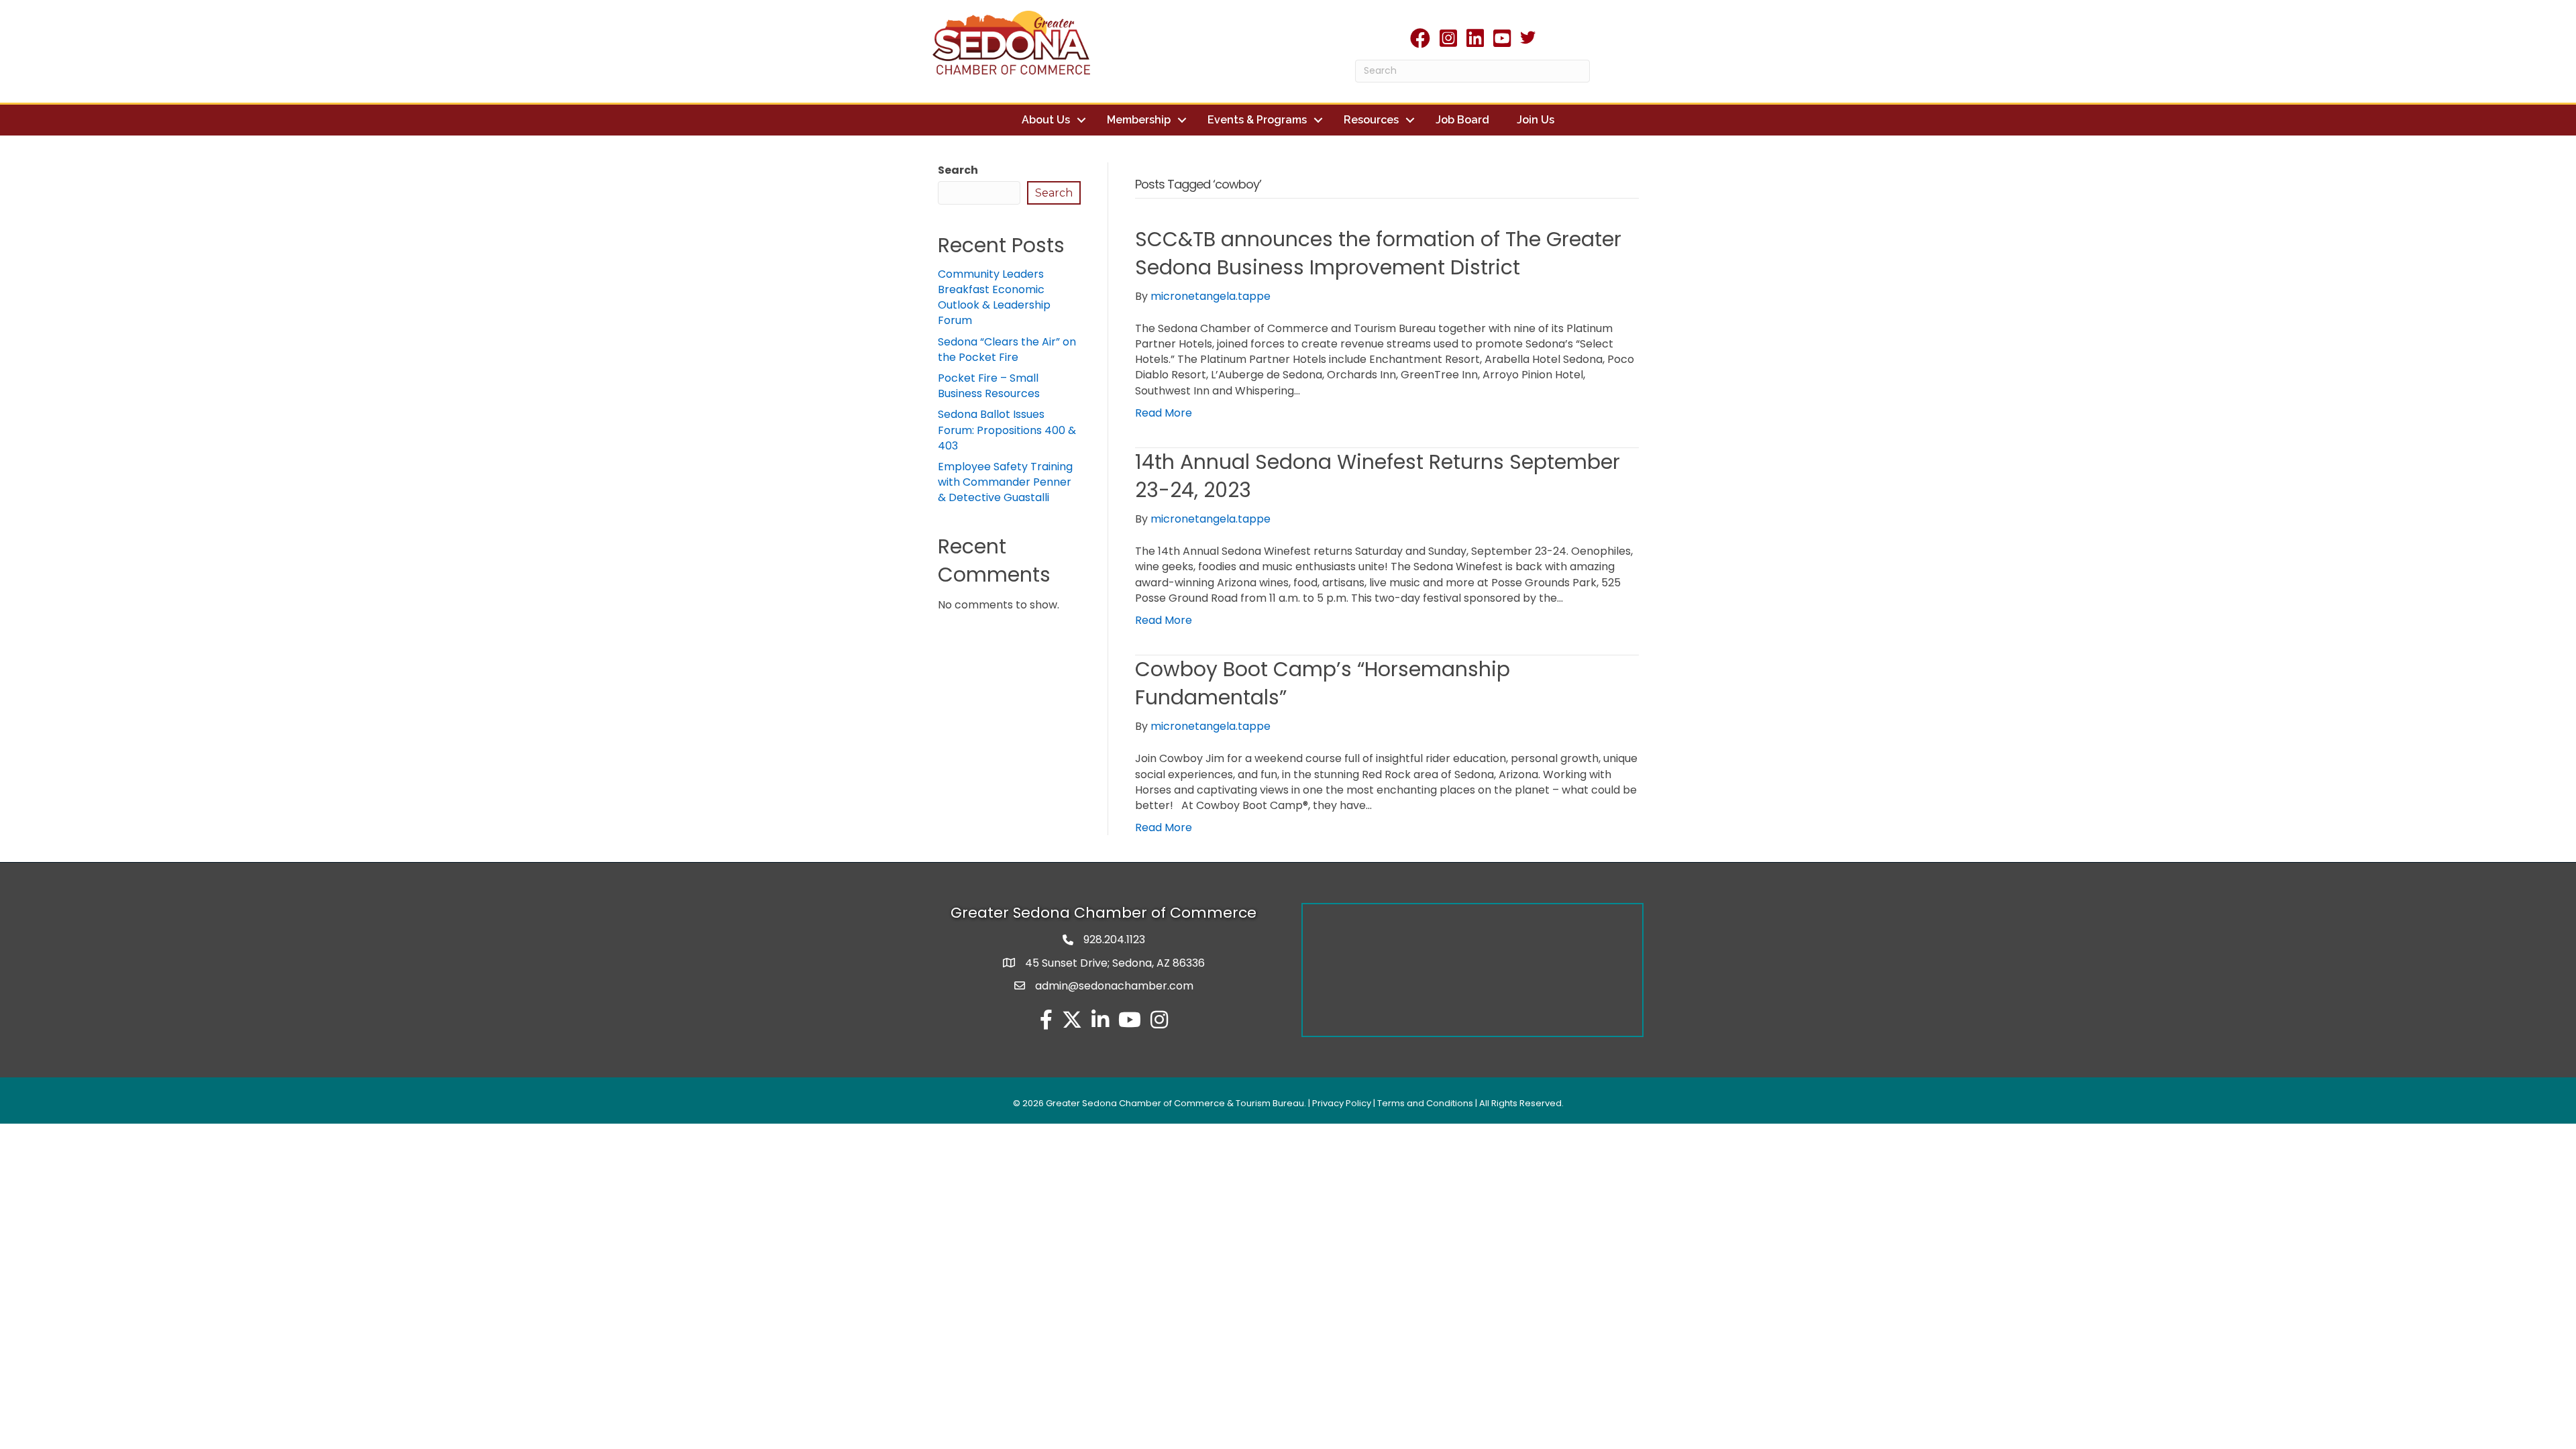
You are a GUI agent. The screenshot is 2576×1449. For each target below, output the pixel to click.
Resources (1371, 120)
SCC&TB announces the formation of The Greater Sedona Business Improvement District (1378, 253)
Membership (1139, 120)
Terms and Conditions (1425, 1103)
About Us (1046, 120)
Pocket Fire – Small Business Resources (989, 386)
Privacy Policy (1342, 1103)
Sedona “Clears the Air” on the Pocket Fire (1007, 350)
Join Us (1536, 120)
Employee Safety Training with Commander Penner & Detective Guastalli (1005, 482)
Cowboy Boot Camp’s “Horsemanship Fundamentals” (1323, 683)
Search (958, 170)
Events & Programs (1257, 120)
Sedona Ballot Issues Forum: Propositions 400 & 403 (1007, 430)
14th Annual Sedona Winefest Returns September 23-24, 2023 (1378, 476)
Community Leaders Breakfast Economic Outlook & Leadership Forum (994, 298)
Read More (1164, 413)
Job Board (1462, 120)
